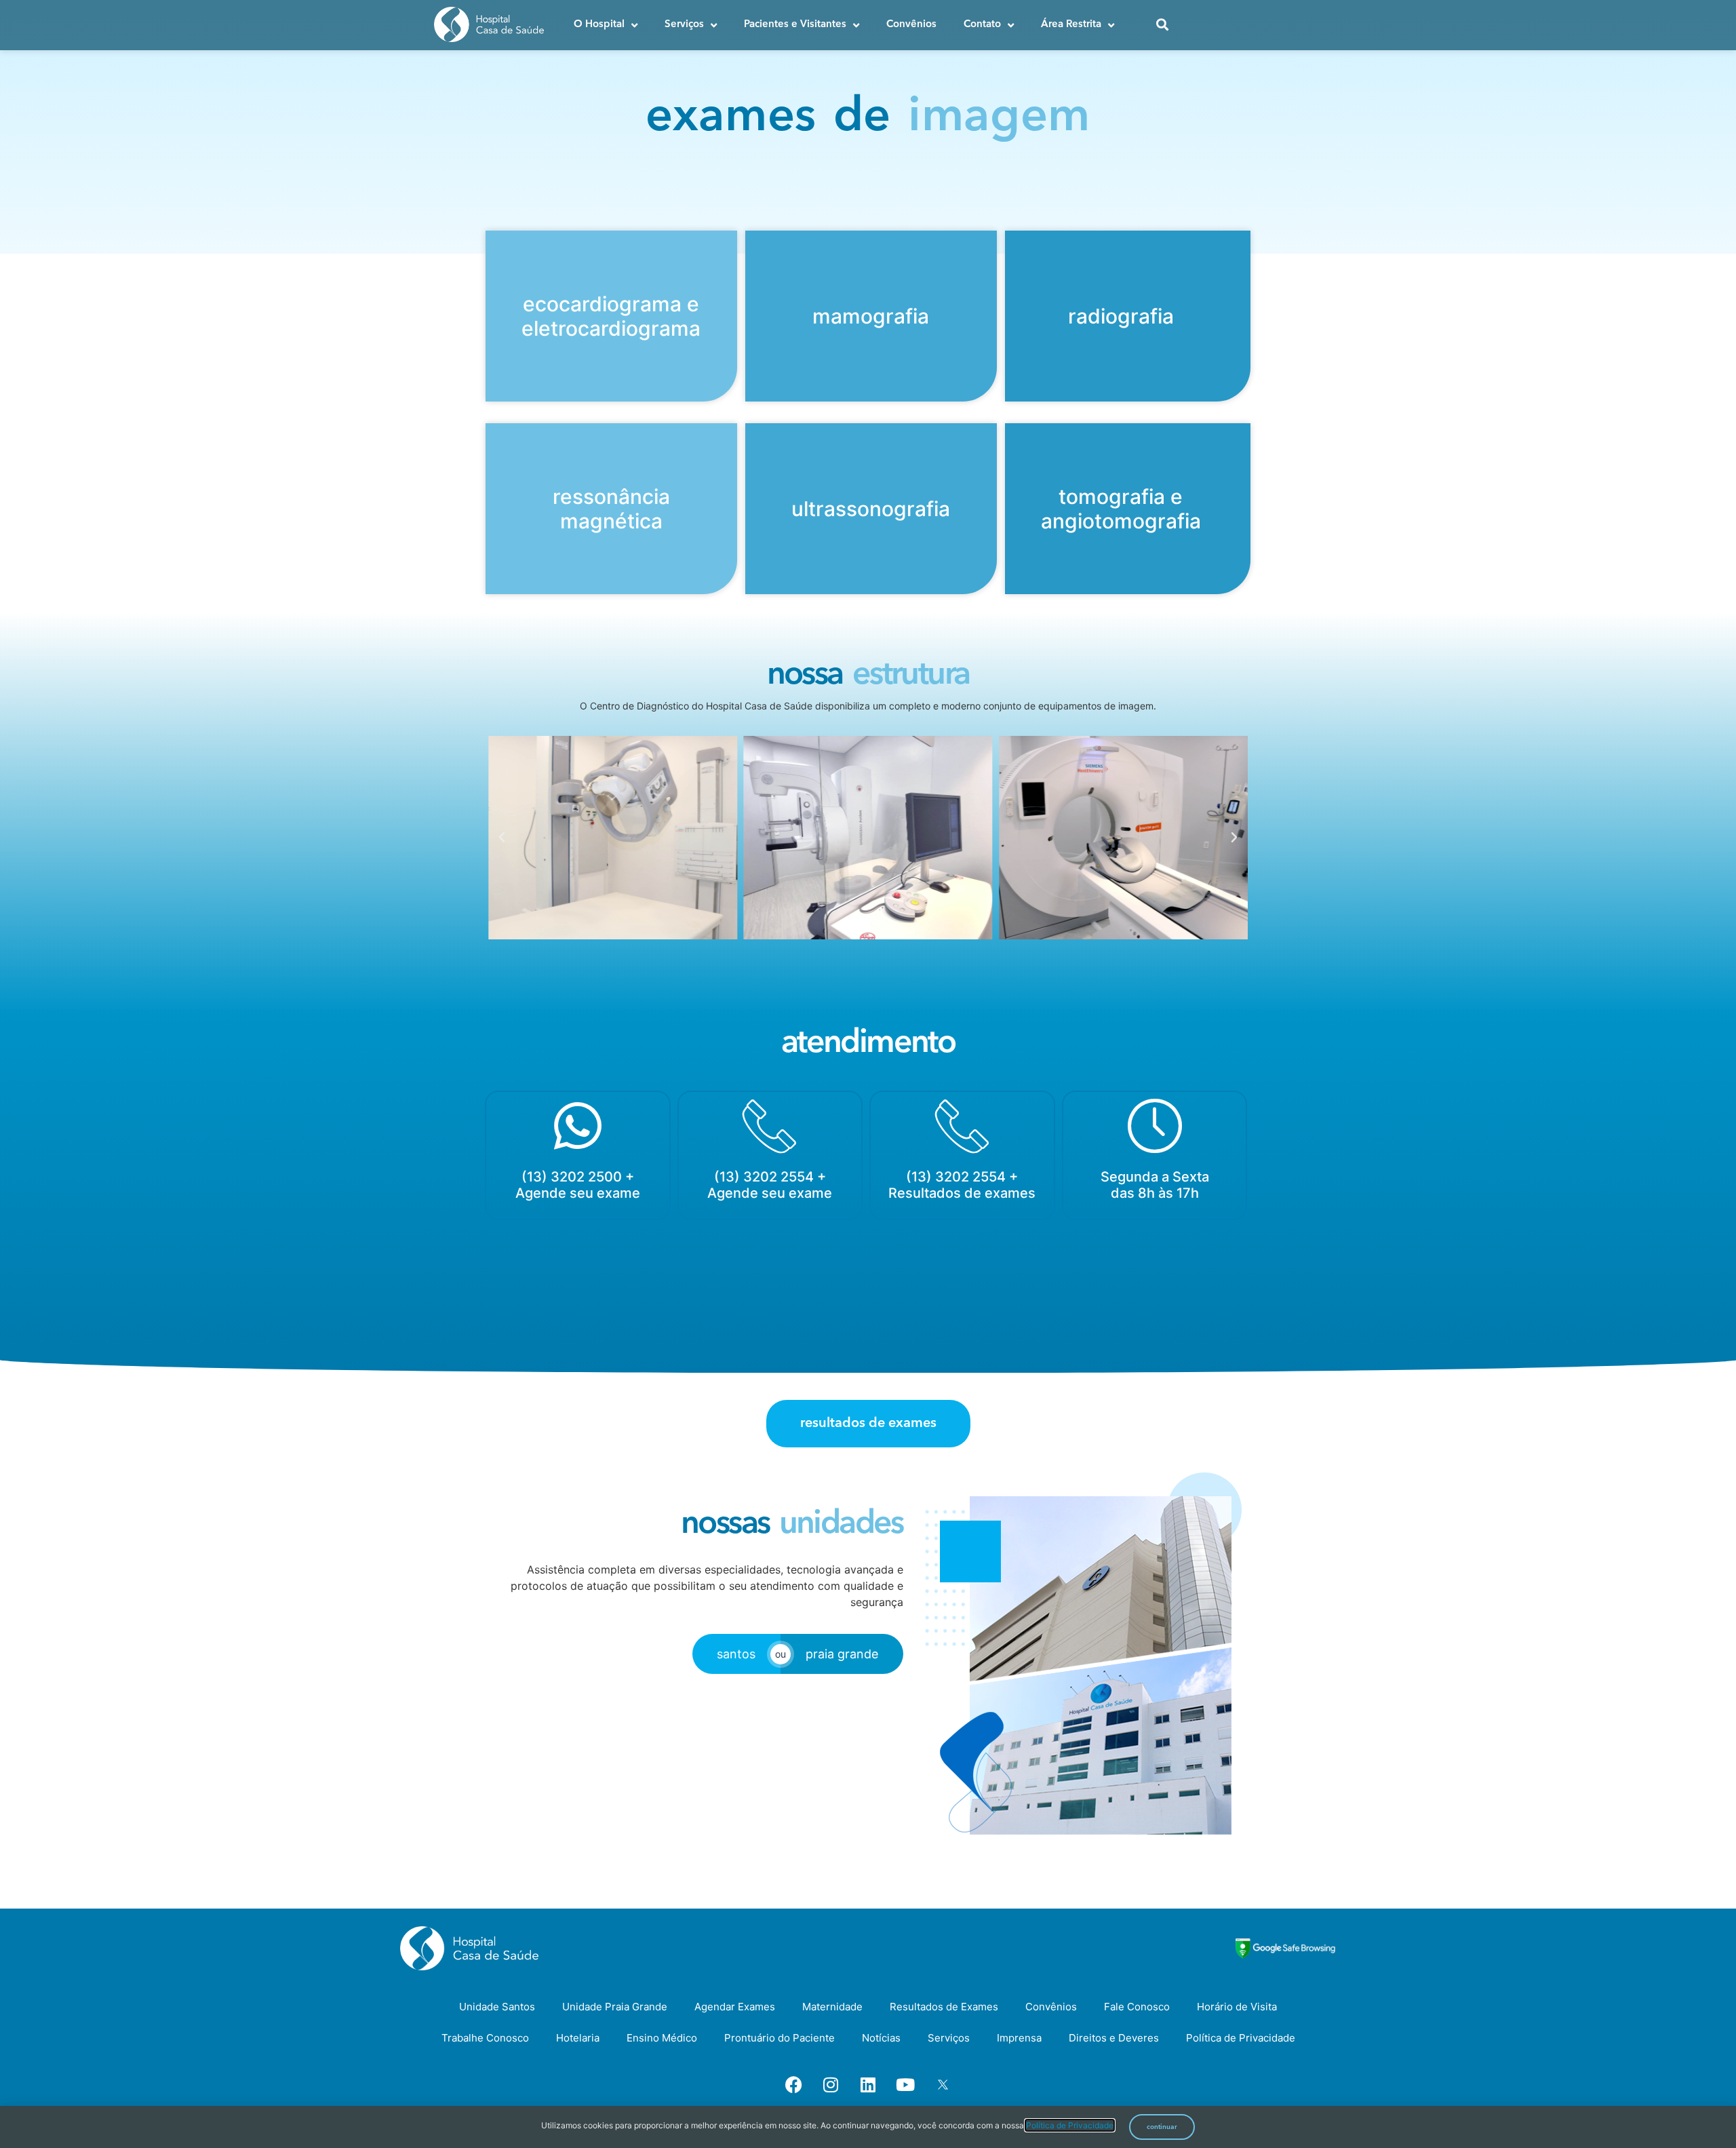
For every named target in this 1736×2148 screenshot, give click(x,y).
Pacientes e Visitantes (795, 25)
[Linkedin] (868, 2084)
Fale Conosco (1137, 2007)
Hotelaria (578, 2038)
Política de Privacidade (1241, 2038)
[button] (502, 838)
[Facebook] (793, 2084)
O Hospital (599, 25)
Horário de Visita (1237, 2007)
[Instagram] (831, 2084)
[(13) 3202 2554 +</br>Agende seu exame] (770, 1126)
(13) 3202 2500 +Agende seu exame (578, 1185)
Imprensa (1019, 2038)
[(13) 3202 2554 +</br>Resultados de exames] (962, 1126)
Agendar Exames (735, 2007)
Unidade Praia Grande (615, 2007)
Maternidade (832, 2007)
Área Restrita (1071, 25)
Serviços (684, 25)
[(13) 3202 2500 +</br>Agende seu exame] (578, 1126)
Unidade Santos (497, 2007)
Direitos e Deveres (1114, 2038)
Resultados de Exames (944, 2007)
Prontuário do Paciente (780, 2038)
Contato (982, 25)
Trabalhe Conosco (485, 2038)
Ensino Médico (662, 2038)
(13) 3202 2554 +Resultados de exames (962, 1185)
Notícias (881, 2038)
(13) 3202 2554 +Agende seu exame (770, 1185)
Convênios (911, 25)
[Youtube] (905, 2084)
